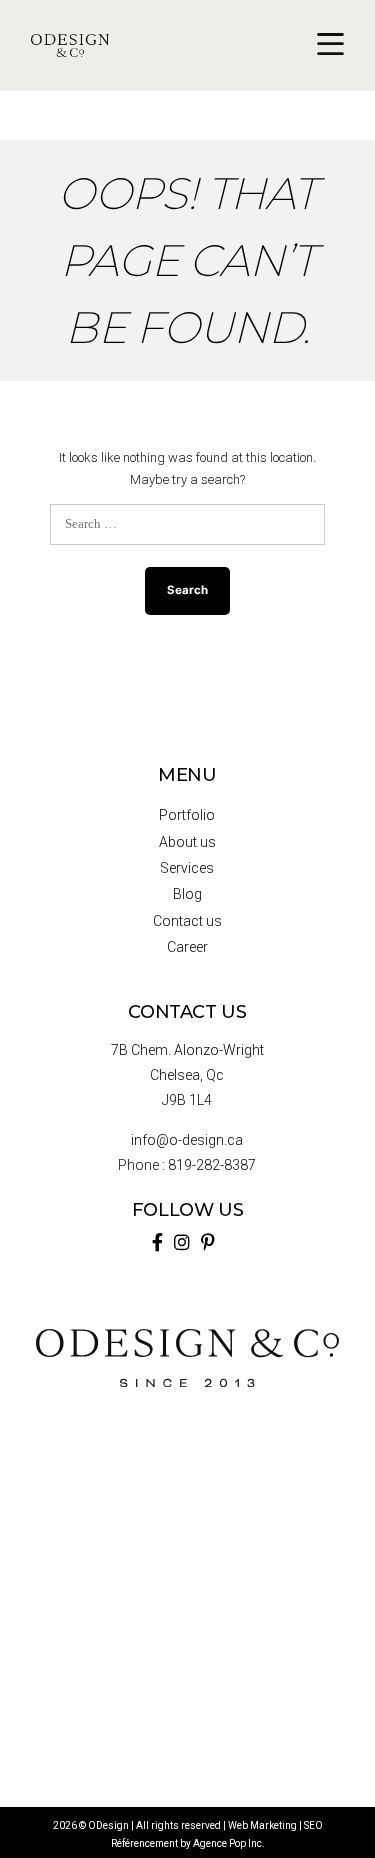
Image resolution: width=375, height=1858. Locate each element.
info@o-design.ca (187, 1140)
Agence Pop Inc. (229, 1843)
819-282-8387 (212, 1165)
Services (187, 868)
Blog (187, 894)
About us (187, 842)
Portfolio (187, 815)
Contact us (187, 921)
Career (187, 947)
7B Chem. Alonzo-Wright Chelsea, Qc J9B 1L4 (187, 1075)
